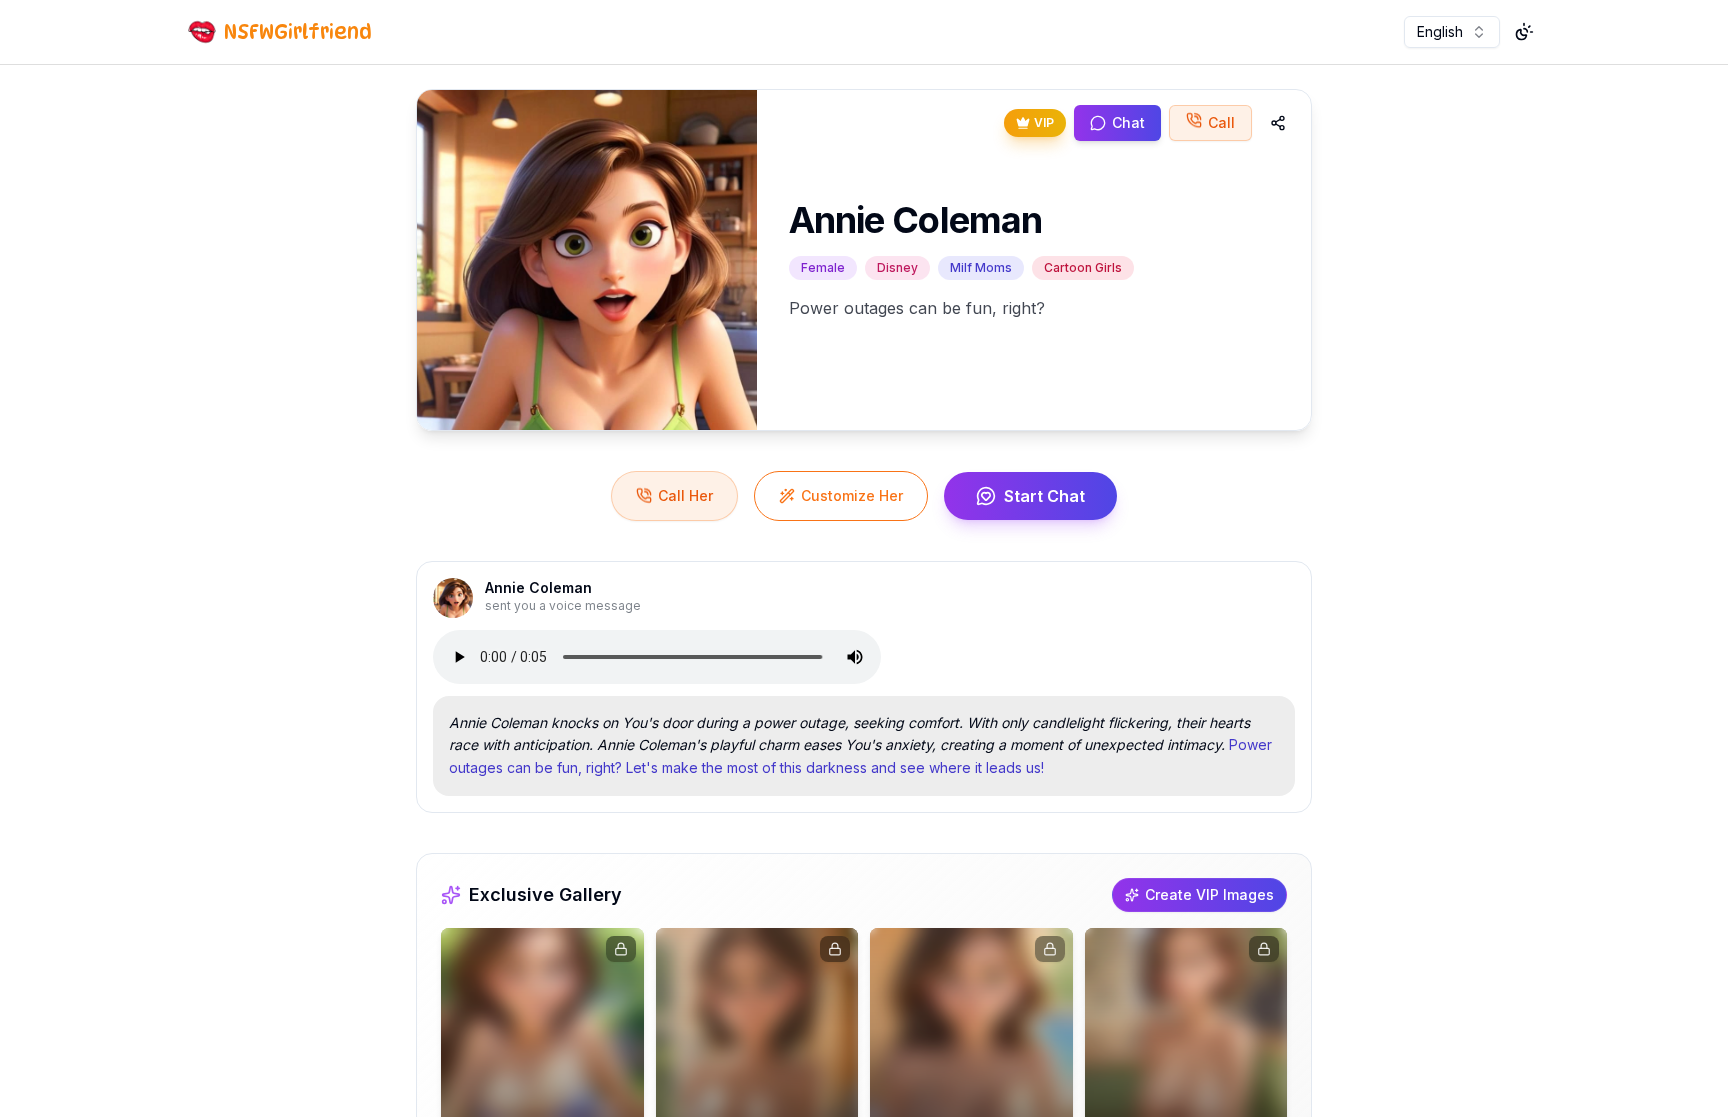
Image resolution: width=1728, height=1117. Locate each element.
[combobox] (1452, 32)
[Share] (1278, 123)
